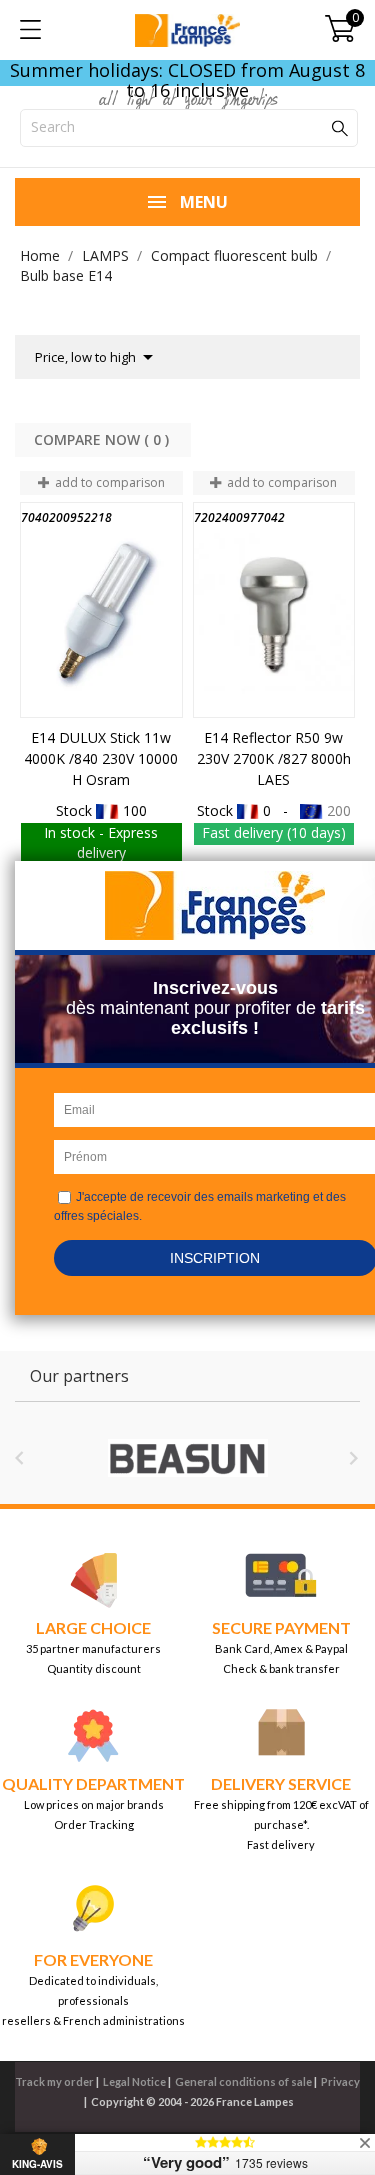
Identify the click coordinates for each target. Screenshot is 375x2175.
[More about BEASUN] (187, 1458)
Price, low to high (97, 357)
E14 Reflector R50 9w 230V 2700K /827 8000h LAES (274, 758)
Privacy (340, 2081)
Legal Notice (134, 2081)
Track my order (54, 2081)
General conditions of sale (243, 2081)
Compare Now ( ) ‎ (103, 439)
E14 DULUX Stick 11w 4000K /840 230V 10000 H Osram (101, 758)
